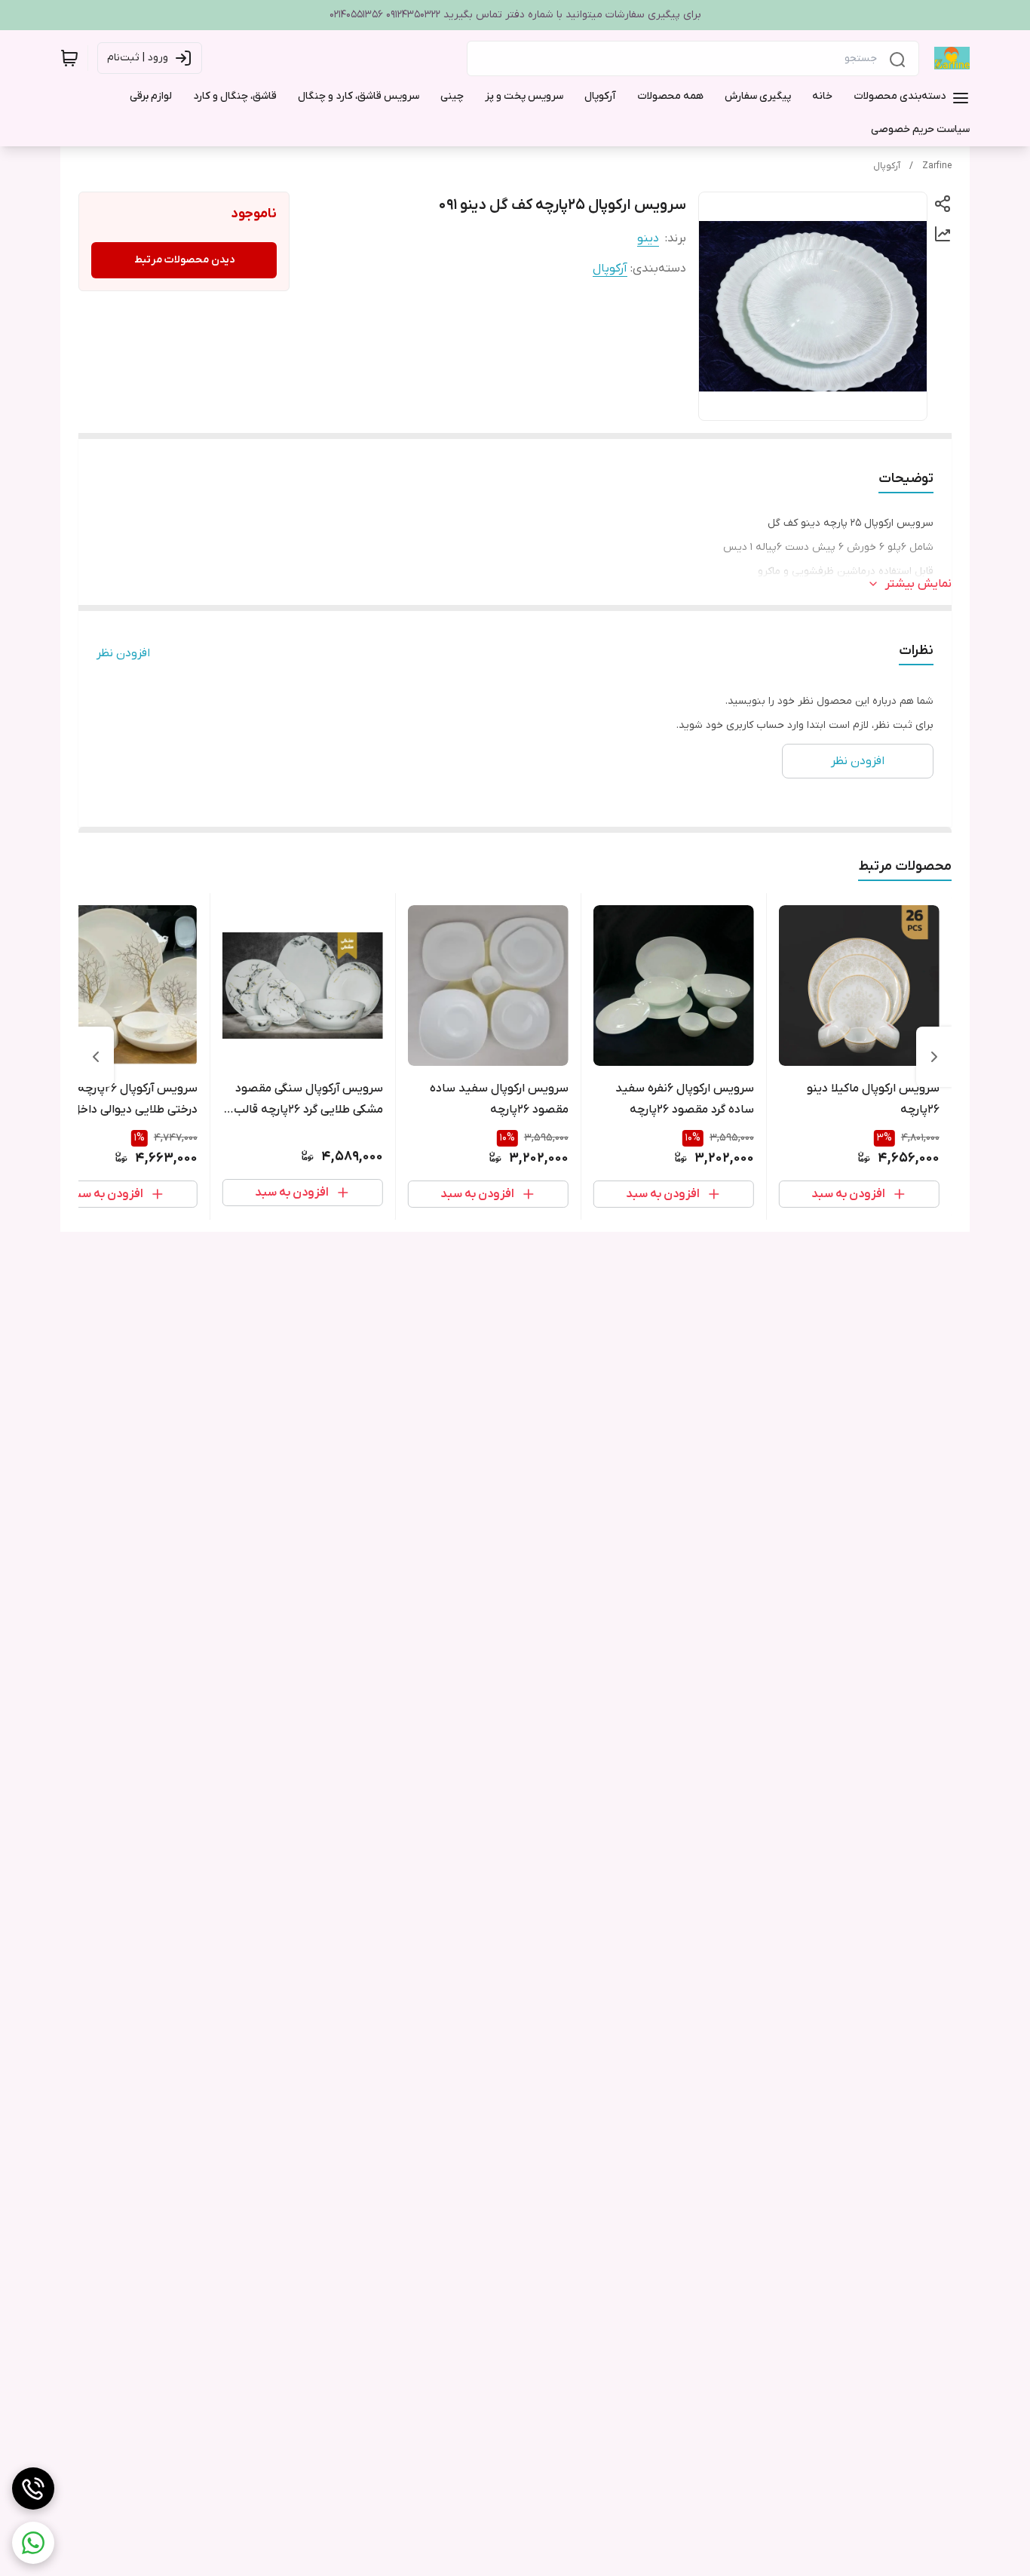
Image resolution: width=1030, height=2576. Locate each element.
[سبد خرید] (69, 58)
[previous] (934, 1057)
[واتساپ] (33, 2543)
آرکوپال (887, 166)
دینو (648, 238)
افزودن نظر (123, 653)
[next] (96, 1057)
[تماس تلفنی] (33, 2488)
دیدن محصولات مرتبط (184, 260)
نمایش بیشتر (918, 584)
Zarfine (937, 166)
